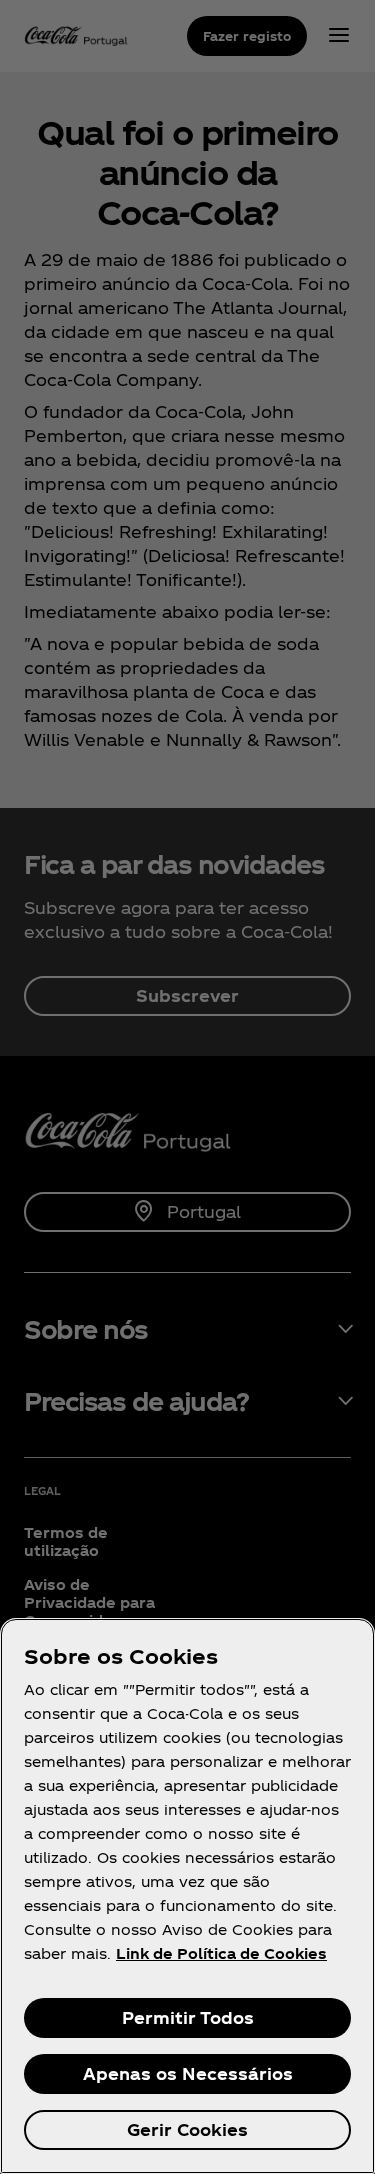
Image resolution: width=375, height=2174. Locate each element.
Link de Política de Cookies (221, 1953)
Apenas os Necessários (188, 2073)
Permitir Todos (188, 2017)
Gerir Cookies (187, 2129)
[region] (187, 1896)
